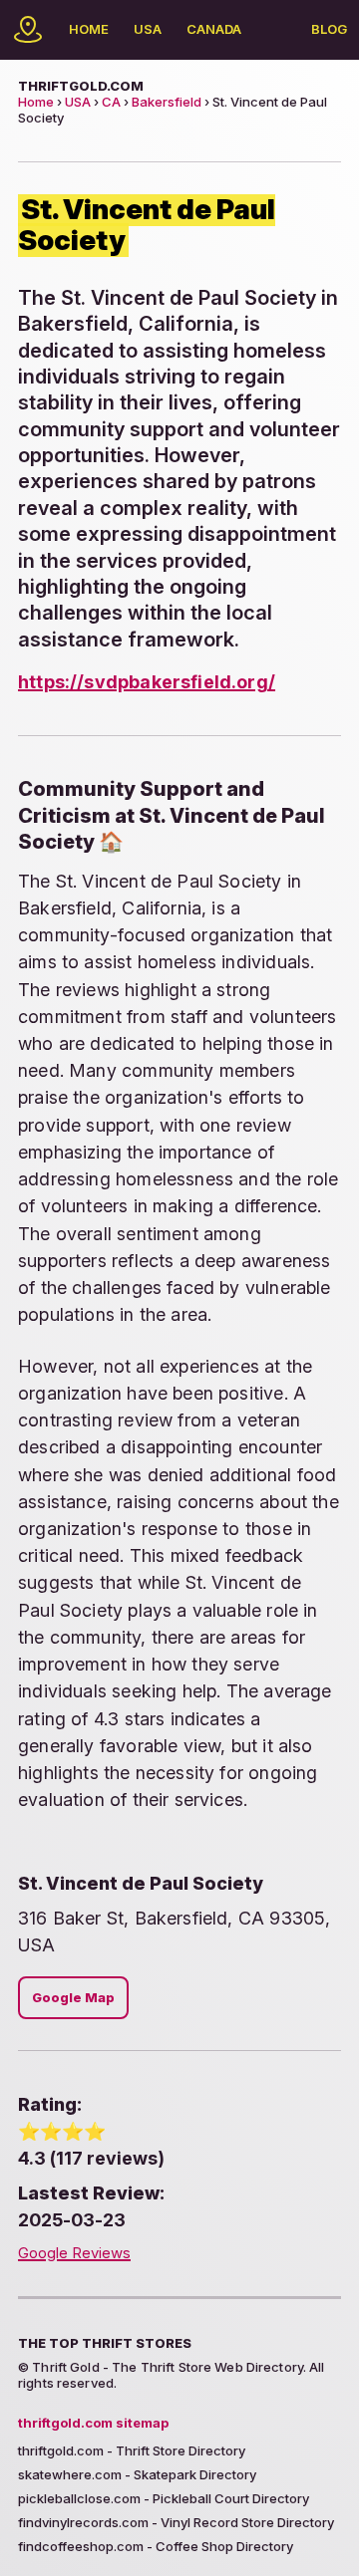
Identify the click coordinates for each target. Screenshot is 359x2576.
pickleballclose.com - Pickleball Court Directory (164, 2498)
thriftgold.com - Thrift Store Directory (132, 2450)
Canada (214, 29)
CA (111, 102)
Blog (329, 29)
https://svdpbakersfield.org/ (147, 682)
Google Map (73, 1998)
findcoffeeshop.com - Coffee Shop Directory (156, 2546)
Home (89, 29)
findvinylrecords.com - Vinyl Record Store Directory (176, 2522)
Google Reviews (74, 2253)
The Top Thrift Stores (105, 2343)
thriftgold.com (81, 86)
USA (148, 29)
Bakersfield (167, 102)
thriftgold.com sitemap (93, 2423)
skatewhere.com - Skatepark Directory (137, 2474)
